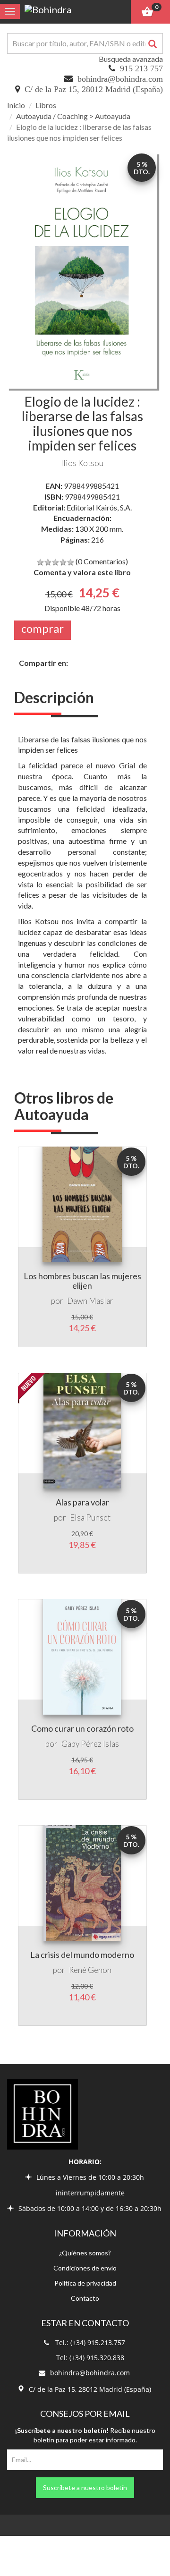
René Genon (90, 1970)
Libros (46, 105)
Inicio (16, 105)
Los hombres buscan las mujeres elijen (82, 1281)
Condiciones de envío (85, 2268)
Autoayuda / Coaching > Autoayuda (73, 116)
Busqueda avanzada (131, 59)
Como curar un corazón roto (82, 1728)
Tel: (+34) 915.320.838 (90, 2358)
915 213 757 (141, 68)
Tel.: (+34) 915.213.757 (90, 2342)
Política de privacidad (85, 2283)
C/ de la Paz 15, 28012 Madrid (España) (94, 89)
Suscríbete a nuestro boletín (85, 2487)
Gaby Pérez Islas (90, 1744)
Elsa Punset (90, 1518)
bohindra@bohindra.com (120, 79)
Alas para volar (82, 1502)
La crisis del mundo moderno (82, 1955)
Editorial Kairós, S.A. (99, 507)
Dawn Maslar (90, 1301)
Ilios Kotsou (82, 463)
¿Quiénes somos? (85, 2253)
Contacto (85, 2298)
